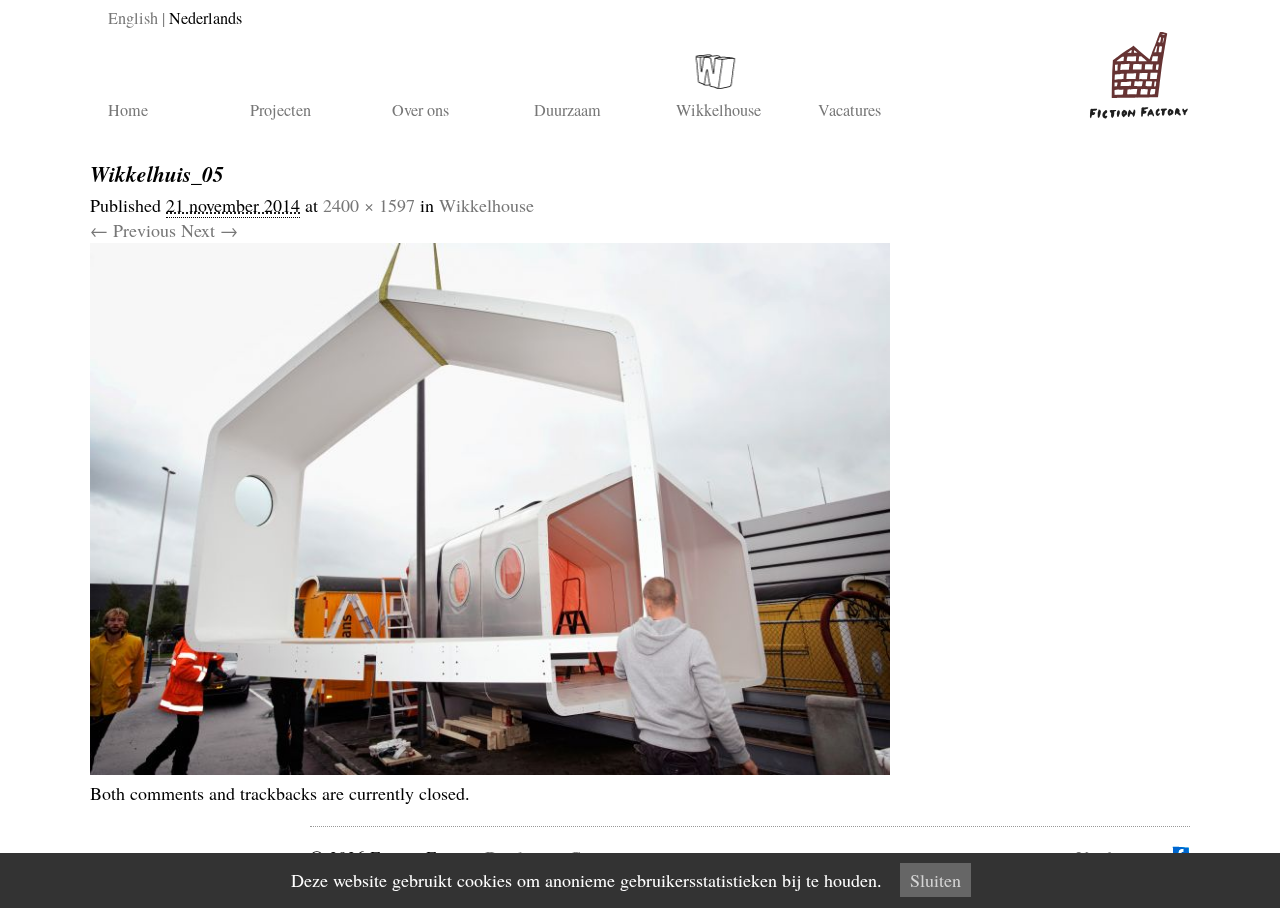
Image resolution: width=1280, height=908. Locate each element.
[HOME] (1135, 67)
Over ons (420, 110)
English (133, 18)
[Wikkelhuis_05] (490, 768)
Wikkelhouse (718, 110)
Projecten (280, 110)
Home (128, 110)
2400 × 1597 (369, 205)
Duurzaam (567, 110)
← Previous (133, 230)
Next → (209, 230)
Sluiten (935, 880)
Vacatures (849, 110)
